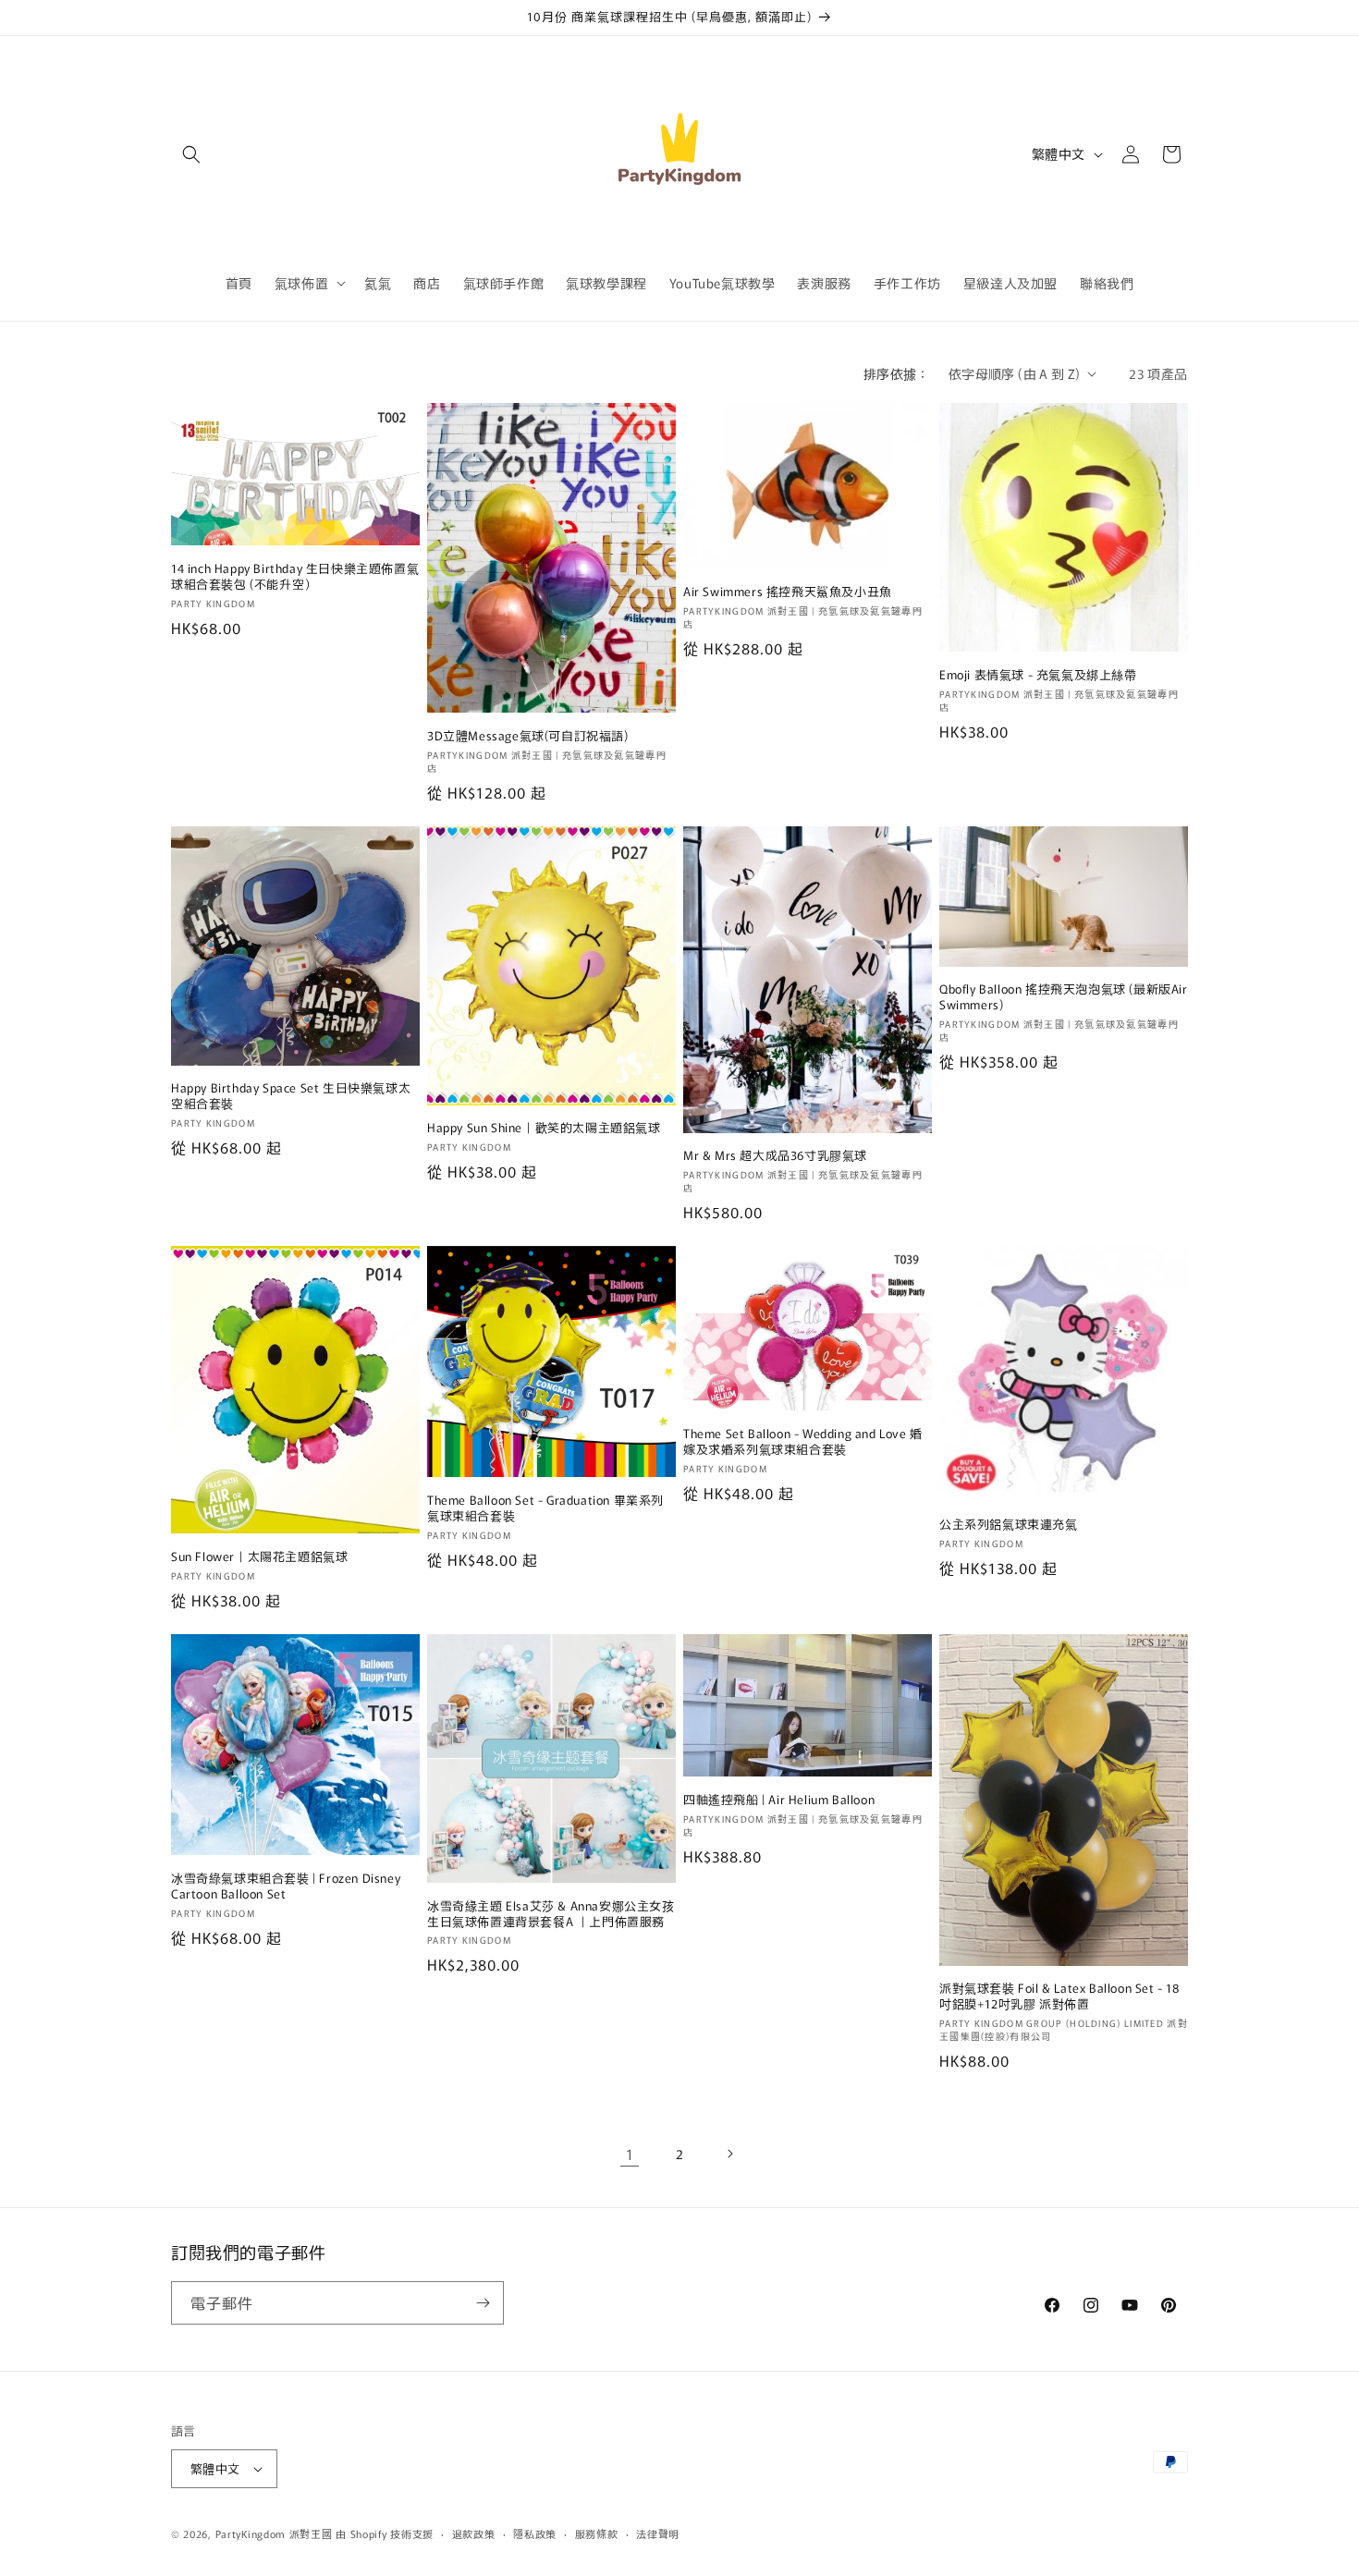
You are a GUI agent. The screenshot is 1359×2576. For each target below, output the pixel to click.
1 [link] (630, 2154)
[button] (191, 154)
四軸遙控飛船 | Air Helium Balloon (779, 1800)
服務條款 (597, 2533)
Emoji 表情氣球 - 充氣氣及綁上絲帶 (1038, 675)
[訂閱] (483, 2303)
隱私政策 (535, 2533)
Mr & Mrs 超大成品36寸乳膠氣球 (775, 1156)
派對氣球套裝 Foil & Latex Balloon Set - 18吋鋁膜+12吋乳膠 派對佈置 (1059, 1996)
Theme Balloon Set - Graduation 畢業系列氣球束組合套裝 (545, 1508)
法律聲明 (658, 2533)
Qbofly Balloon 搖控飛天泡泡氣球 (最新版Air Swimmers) (1064, 997)
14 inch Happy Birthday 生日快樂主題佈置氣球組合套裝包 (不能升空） (295, 577)
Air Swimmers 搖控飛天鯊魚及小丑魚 (788, 592)
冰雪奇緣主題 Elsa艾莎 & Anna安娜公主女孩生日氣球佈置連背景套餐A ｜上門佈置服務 (551, 1914)
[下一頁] (729, 2154)
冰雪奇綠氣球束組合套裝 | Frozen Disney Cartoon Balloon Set (286, 1886)
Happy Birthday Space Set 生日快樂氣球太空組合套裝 (291, 1096)
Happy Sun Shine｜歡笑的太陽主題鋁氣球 (544, 1128)
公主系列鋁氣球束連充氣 (1009, 1525)
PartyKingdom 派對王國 (274, 2533)
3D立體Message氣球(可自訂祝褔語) (528, 736)
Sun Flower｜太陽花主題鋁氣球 (259, 1557)
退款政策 (474, 2533)
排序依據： (897, 373)
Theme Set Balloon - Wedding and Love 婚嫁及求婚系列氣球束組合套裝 (803, 1442)
